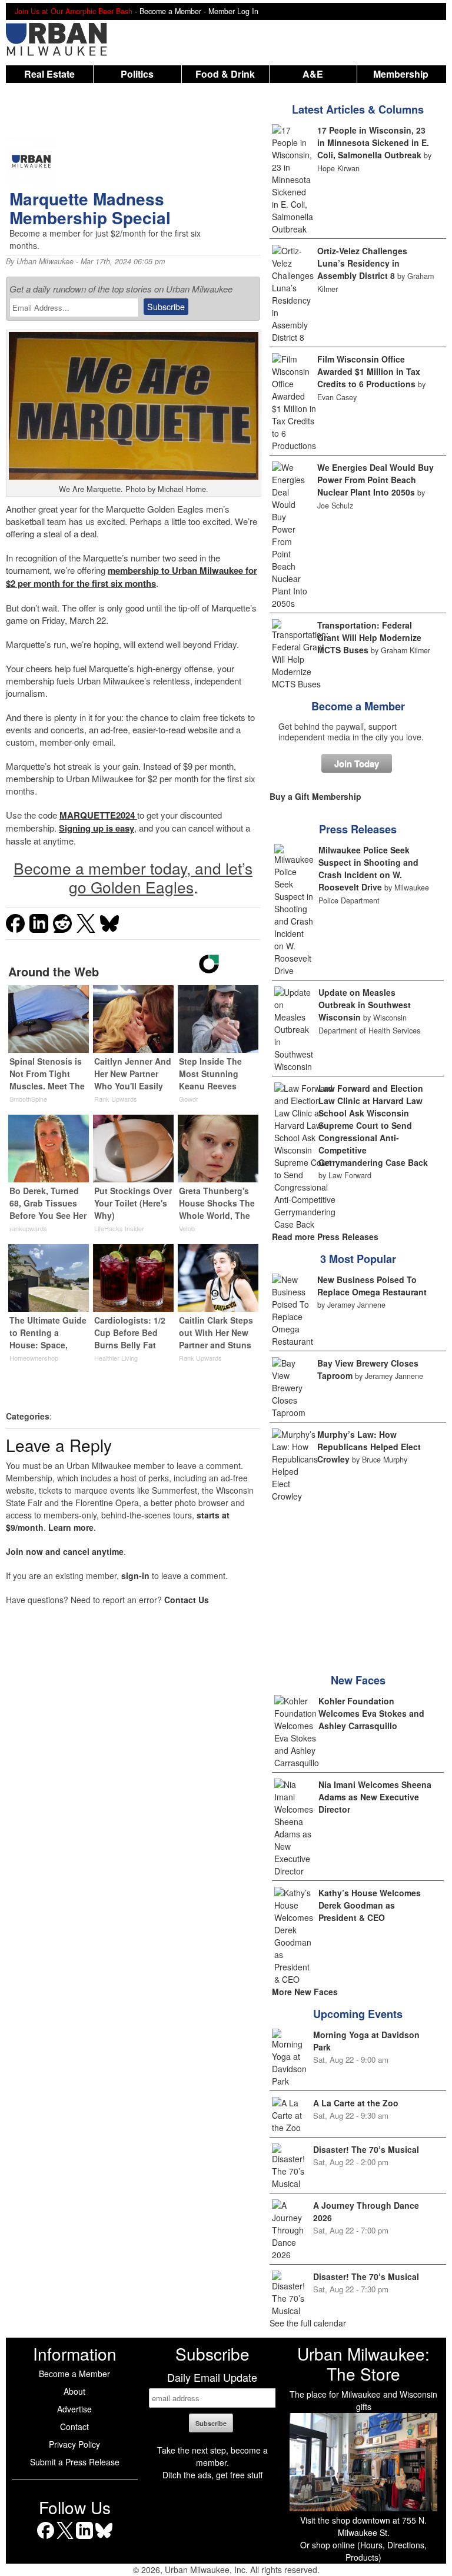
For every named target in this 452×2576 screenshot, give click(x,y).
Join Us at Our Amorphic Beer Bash (74, 11)
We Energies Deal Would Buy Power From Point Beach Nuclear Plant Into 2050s (375, 480)
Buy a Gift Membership (315, 796)
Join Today (357, 763)
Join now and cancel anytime (65, 1551)
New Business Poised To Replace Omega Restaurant (372, 1286)
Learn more (71, 1527)
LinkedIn (84, 2539)
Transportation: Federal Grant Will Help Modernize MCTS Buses (369, 637)
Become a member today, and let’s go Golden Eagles (133, 877)
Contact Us (187, 1600)
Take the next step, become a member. (212, 2456)
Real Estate (49, 74)
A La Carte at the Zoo (356, 2103)
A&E (313, 74)
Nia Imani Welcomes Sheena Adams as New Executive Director (375, 1797)
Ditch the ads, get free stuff (212, 2475)
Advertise (74, 2409)
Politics (137, 74)
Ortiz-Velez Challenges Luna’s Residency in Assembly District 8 (362, 263)
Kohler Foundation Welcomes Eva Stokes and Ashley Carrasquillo (371, 1713)
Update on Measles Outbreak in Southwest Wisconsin (365, 1005)
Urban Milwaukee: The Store (363, 2364)
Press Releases (358, 829)
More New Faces (305, 1992)
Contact (74, 2427)
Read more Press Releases (325, 1237)
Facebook (46, 2539)
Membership (401, 74)
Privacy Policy (74, 2444)
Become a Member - (174, 11)
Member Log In (233, 11)
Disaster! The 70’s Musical (366, 2149)
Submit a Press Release (75, 2462)
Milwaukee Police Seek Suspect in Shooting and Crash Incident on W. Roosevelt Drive (368, 868)
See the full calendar (308, 2323)
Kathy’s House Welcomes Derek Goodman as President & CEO (370, 1905)
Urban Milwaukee (45, 261)
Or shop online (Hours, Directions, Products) (363, 2551)
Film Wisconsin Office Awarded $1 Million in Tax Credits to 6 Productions (369, 371)
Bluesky (104, 2539)
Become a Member (358, 706)
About (74, 2391)
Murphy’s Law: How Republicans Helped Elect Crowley (369, 1447)
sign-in (135, 1575)
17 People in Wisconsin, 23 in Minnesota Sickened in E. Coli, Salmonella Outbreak (373, 142)
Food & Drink (225, 74)
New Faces (358, 1680)
